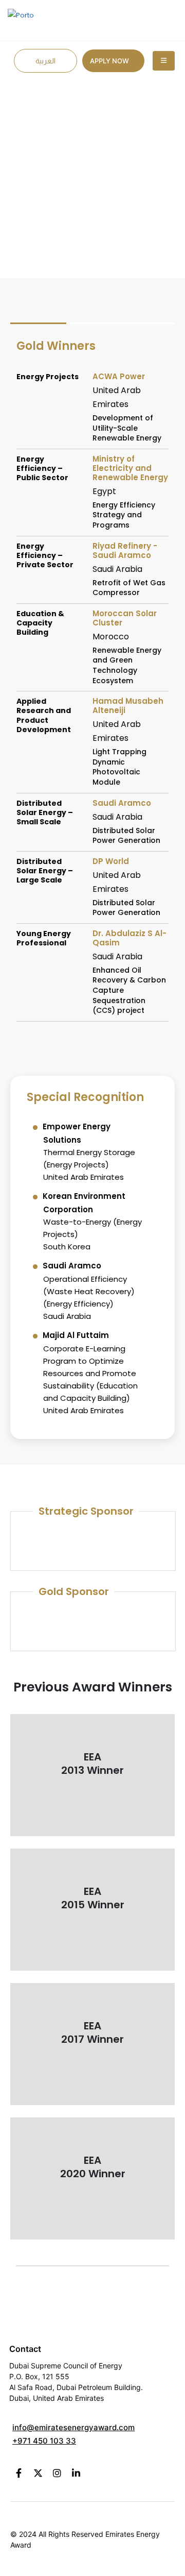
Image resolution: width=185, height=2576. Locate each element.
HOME (74, 151)
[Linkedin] (76, 2473)
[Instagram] (57, 2473)
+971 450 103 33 (44, 2441)
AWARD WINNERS (126, 151)
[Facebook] (19, 2473)
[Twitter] (38, 2473)
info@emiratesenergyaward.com (73, 2427)
